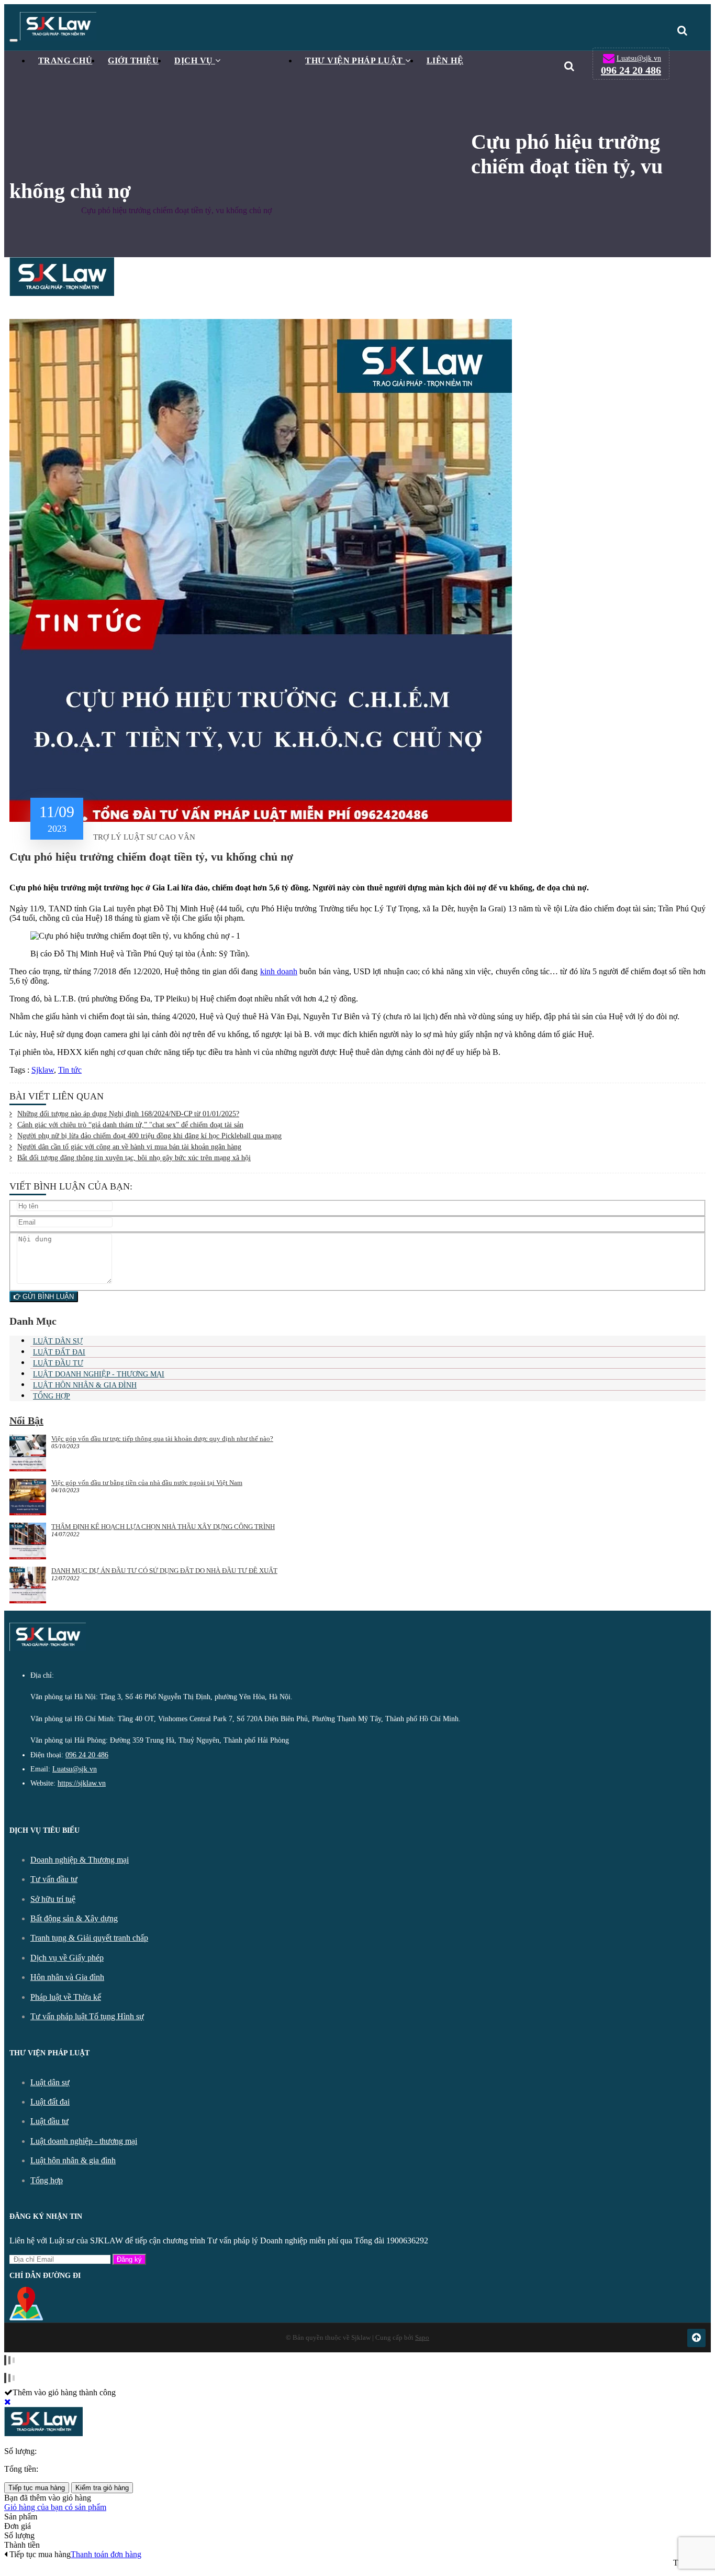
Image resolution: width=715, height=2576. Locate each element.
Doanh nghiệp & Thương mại (80, 1860)
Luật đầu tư (58, 1363)
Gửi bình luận (47, 1297)
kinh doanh (279, 971)
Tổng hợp (52, 1396)
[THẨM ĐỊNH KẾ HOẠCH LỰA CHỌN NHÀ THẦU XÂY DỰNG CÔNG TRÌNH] (28, 1542)
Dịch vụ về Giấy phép (67, 1958)
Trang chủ (65, 60)
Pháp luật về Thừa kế (66, 1997)
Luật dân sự (58, 1341)
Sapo (422, 2337)
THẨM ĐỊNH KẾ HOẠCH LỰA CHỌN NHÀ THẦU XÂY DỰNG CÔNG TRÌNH (163, 1527)
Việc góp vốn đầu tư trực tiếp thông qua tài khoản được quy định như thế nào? (162, 1439)
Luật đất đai (59, 1352)
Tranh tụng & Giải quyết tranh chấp (89, 1938)
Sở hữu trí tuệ (53, 1899)
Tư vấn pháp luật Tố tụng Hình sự (87, 2016)
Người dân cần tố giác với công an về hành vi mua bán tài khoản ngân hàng (129, 1147)
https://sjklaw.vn (82, 1783)
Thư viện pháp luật (355, 60)
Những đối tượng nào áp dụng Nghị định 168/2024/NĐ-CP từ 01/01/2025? (128, 1114)
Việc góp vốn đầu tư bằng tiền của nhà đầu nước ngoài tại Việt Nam (147, 1483)
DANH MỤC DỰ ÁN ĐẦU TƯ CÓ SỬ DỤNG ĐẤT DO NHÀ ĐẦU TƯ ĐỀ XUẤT (164, 1571)
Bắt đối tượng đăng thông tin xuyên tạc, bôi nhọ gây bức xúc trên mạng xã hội (134, 1158)
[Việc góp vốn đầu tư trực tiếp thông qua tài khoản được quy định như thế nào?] (28, 1454)
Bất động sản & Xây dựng (74, 1918)
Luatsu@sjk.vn (639, 58)
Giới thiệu (133, 60)
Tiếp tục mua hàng (37, 2488)
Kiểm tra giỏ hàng (102, 2488)
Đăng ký (129, 2259)
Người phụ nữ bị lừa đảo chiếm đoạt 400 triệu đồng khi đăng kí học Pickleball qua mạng (149, 1136)
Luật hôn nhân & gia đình (85, 1385)
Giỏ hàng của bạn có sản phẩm (55, 2507)
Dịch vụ (195, 60)
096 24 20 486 (631, 70)
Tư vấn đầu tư (54, 1879)
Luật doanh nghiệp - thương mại (99, 1374)
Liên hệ (445, 60)
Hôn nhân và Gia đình (67, 1977)
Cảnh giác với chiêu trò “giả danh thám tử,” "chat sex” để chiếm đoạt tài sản (130, 1125)
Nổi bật (26, 1421)
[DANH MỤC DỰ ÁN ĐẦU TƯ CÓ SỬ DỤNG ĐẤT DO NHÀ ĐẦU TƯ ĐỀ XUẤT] (28, 1586)
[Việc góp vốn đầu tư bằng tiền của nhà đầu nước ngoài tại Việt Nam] (28, 1498)
